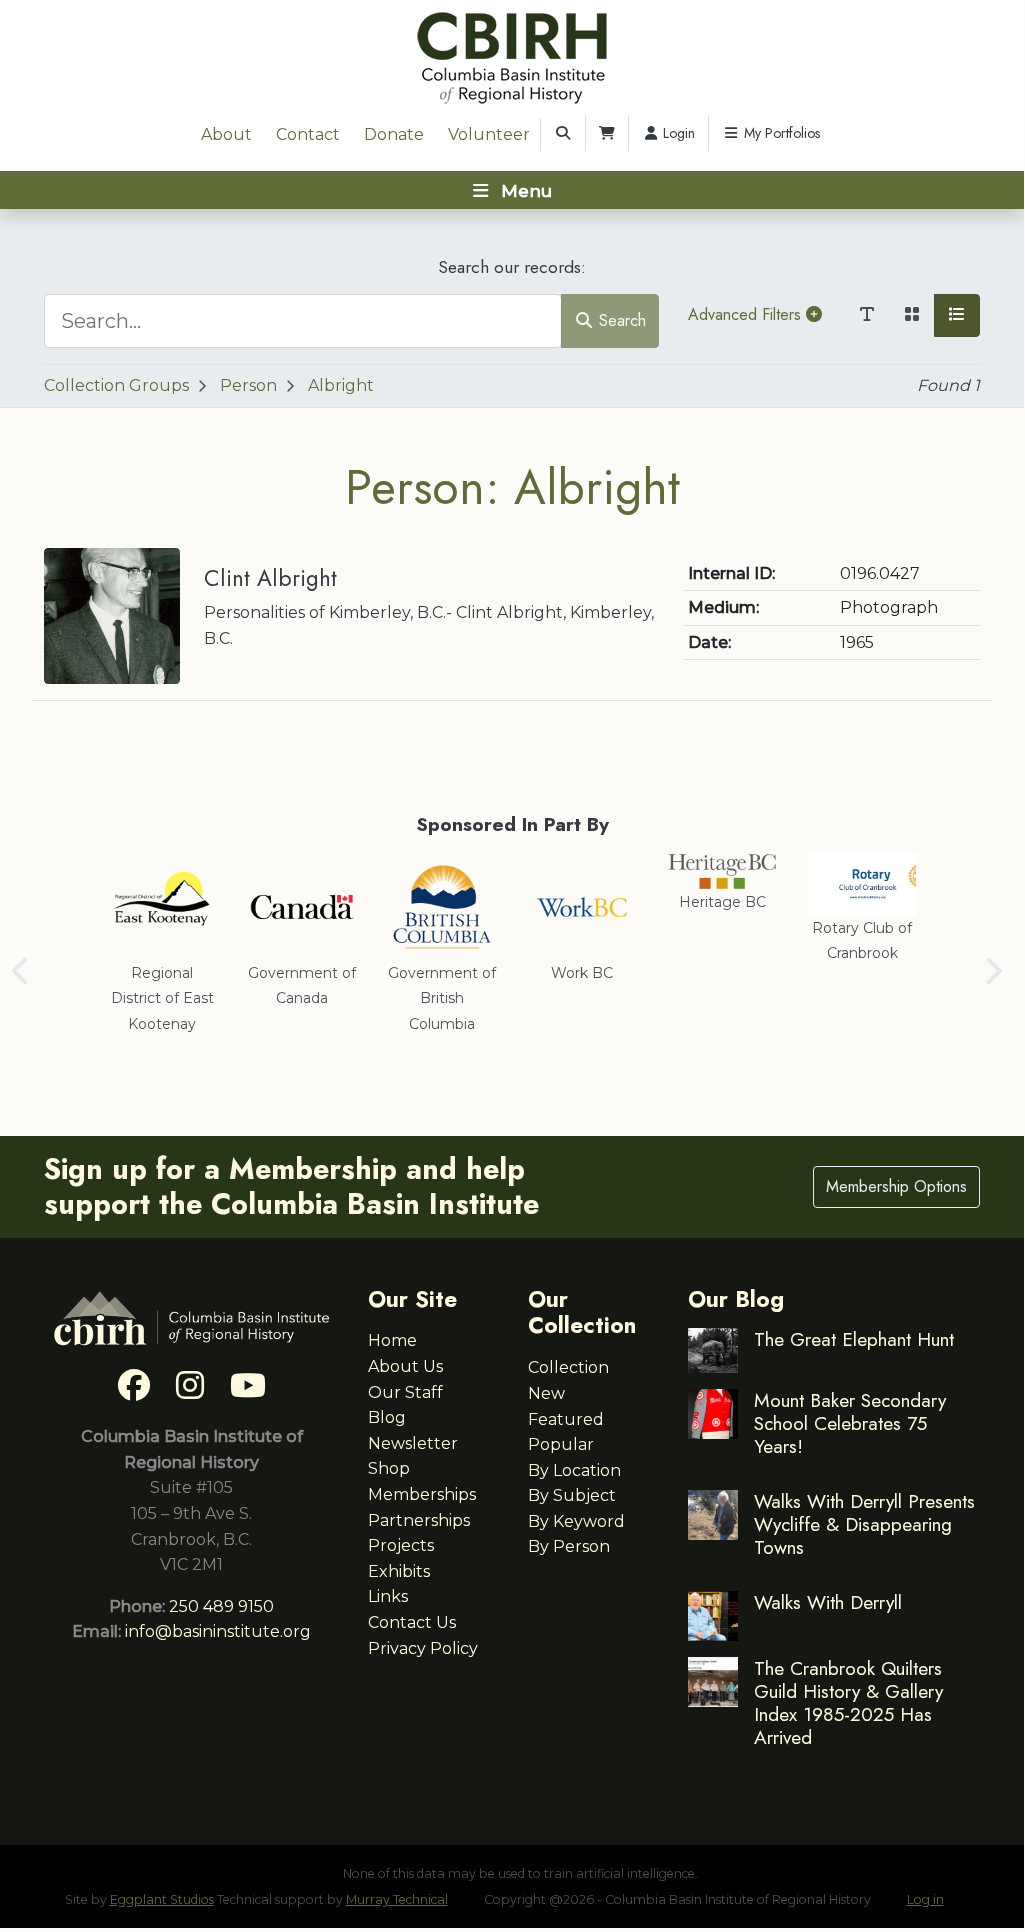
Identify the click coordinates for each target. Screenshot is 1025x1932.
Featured (566, 1419)
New (546, 1393)
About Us (405, 1366)
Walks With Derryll (828, 1602)
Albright (341, 385)
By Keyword (576, 1521)
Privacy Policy (423, 1648)
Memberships (422, 1494)
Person (248, 385)
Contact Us (412, 1622)
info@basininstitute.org (218, 1631)
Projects (401, 1545)
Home (392, 1340)
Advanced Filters (747, 314)
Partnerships (419, 1520)
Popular (561, 1444)
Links (388, 1596)
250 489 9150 (221, 1606)
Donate (394, 134)
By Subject (572, 1495)
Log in (925, 1899)
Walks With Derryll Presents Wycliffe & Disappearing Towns (864, 1524)
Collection (568, 1367)
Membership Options (896, 1186)
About (226, 134)
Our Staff (405, 1392)
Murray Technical (397, 1899)
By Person (569, 1546)
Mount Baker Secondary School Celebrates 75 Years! (850, 1423)
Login (677, 133)
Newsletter (413, 1443)
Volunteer (489, 134)
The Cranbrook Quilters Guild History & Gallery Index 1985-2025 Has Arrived (848, 1702)
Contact (308, 134)
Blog (387, 1417)
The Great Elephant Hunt (854, 1339)
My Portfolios (780, 133)
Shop (389, 1468)
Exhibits (399, 1571)
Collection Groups (116, 385)
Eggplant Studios (162, 1899)
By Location (574, 1470)
